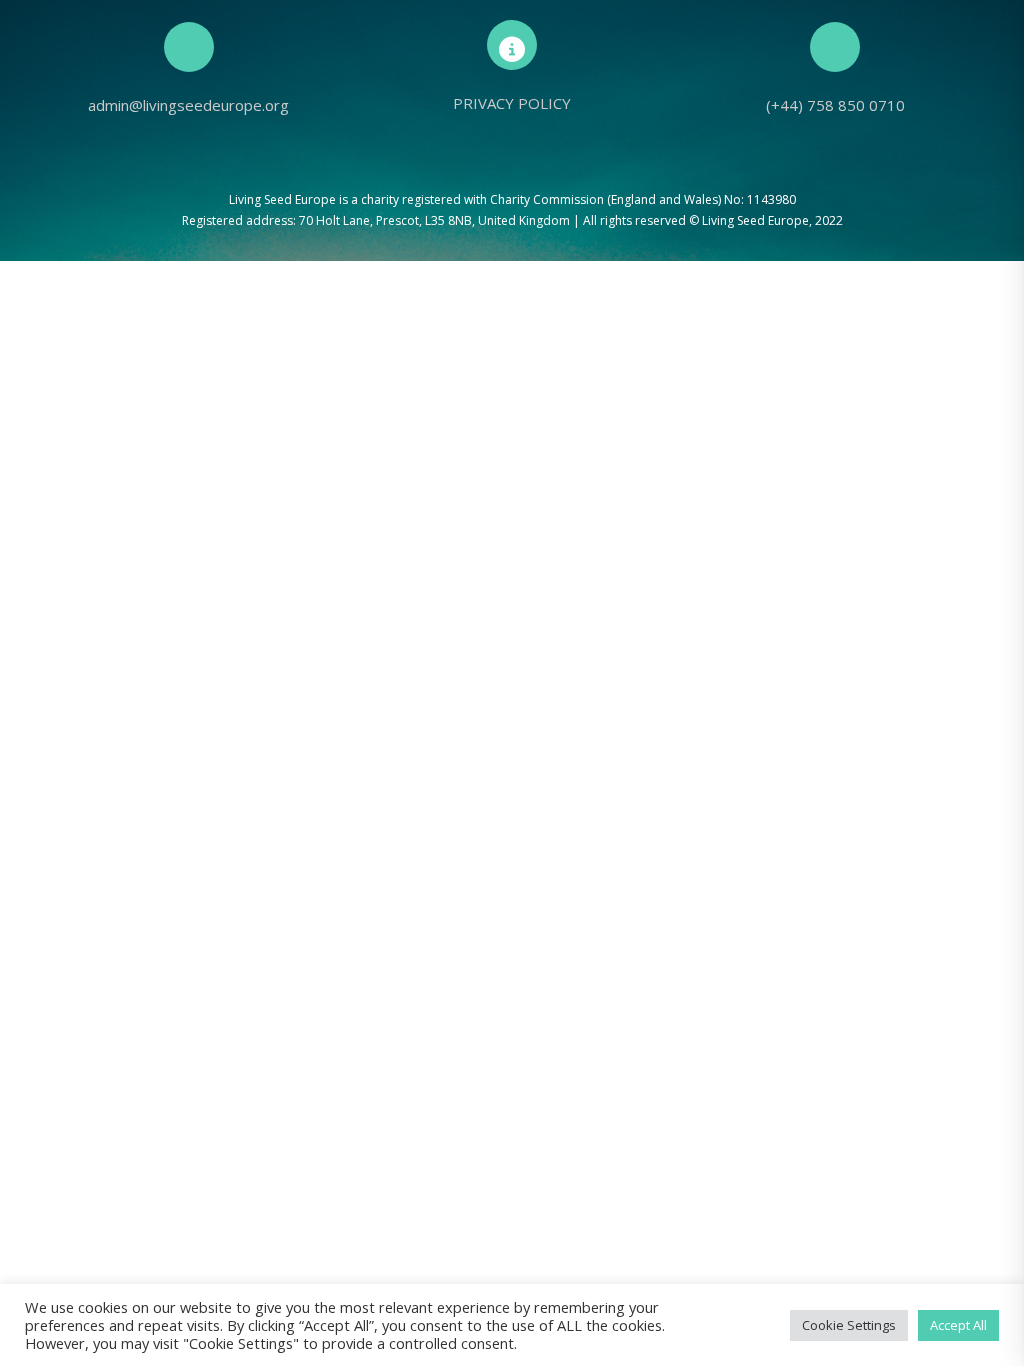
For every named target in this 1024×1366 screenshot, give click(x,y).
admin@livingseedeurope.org (188, 105)
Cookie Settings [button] (849, 1325)
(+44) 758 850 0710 (835, 105)
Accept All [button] (958, 1325)
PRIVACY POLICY (512, 103)
